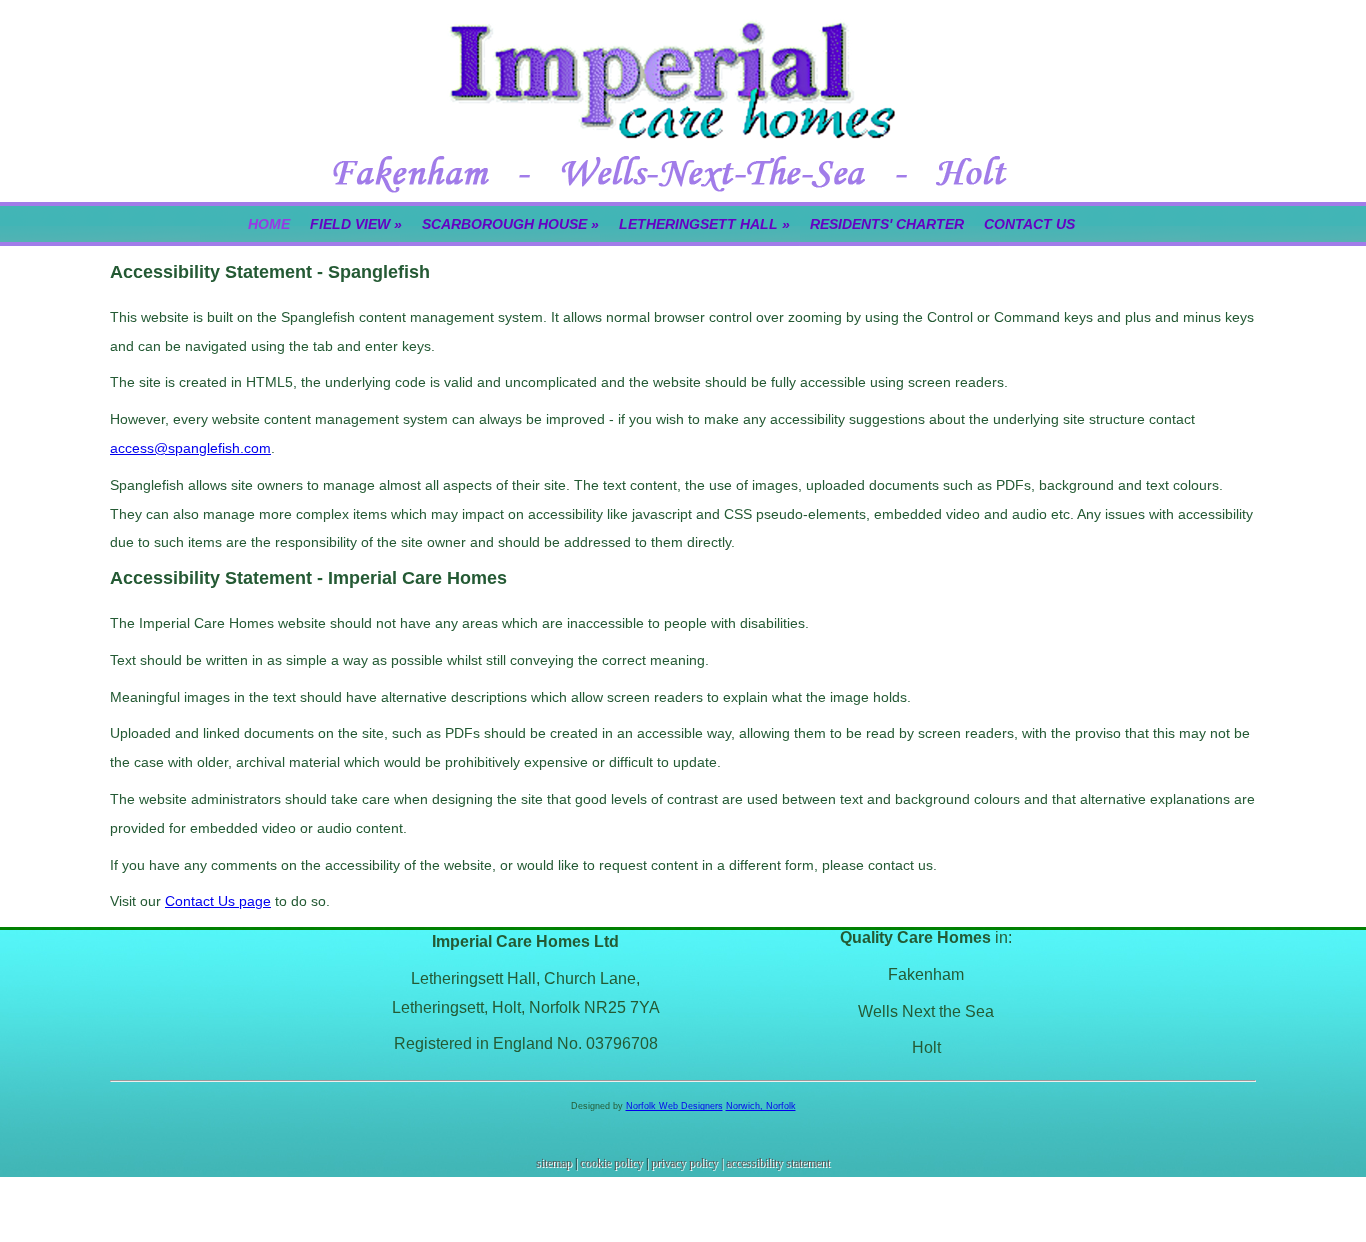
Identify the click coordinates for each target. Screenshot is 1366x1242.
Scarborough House (510, 224)
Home (269, 224)
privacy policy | (688, 1163)
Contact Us (1029, 224)
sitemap (554, 1163)
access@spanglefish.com (190, 448)
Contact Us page (218, 901)
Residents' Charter (887, 224)
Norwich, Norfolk (761, 1106)
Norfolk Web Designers (674, 1106)
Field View (356, 224)
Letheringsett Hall (704, 224)
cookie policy (611, 1163)
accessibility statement (778, 1163)
